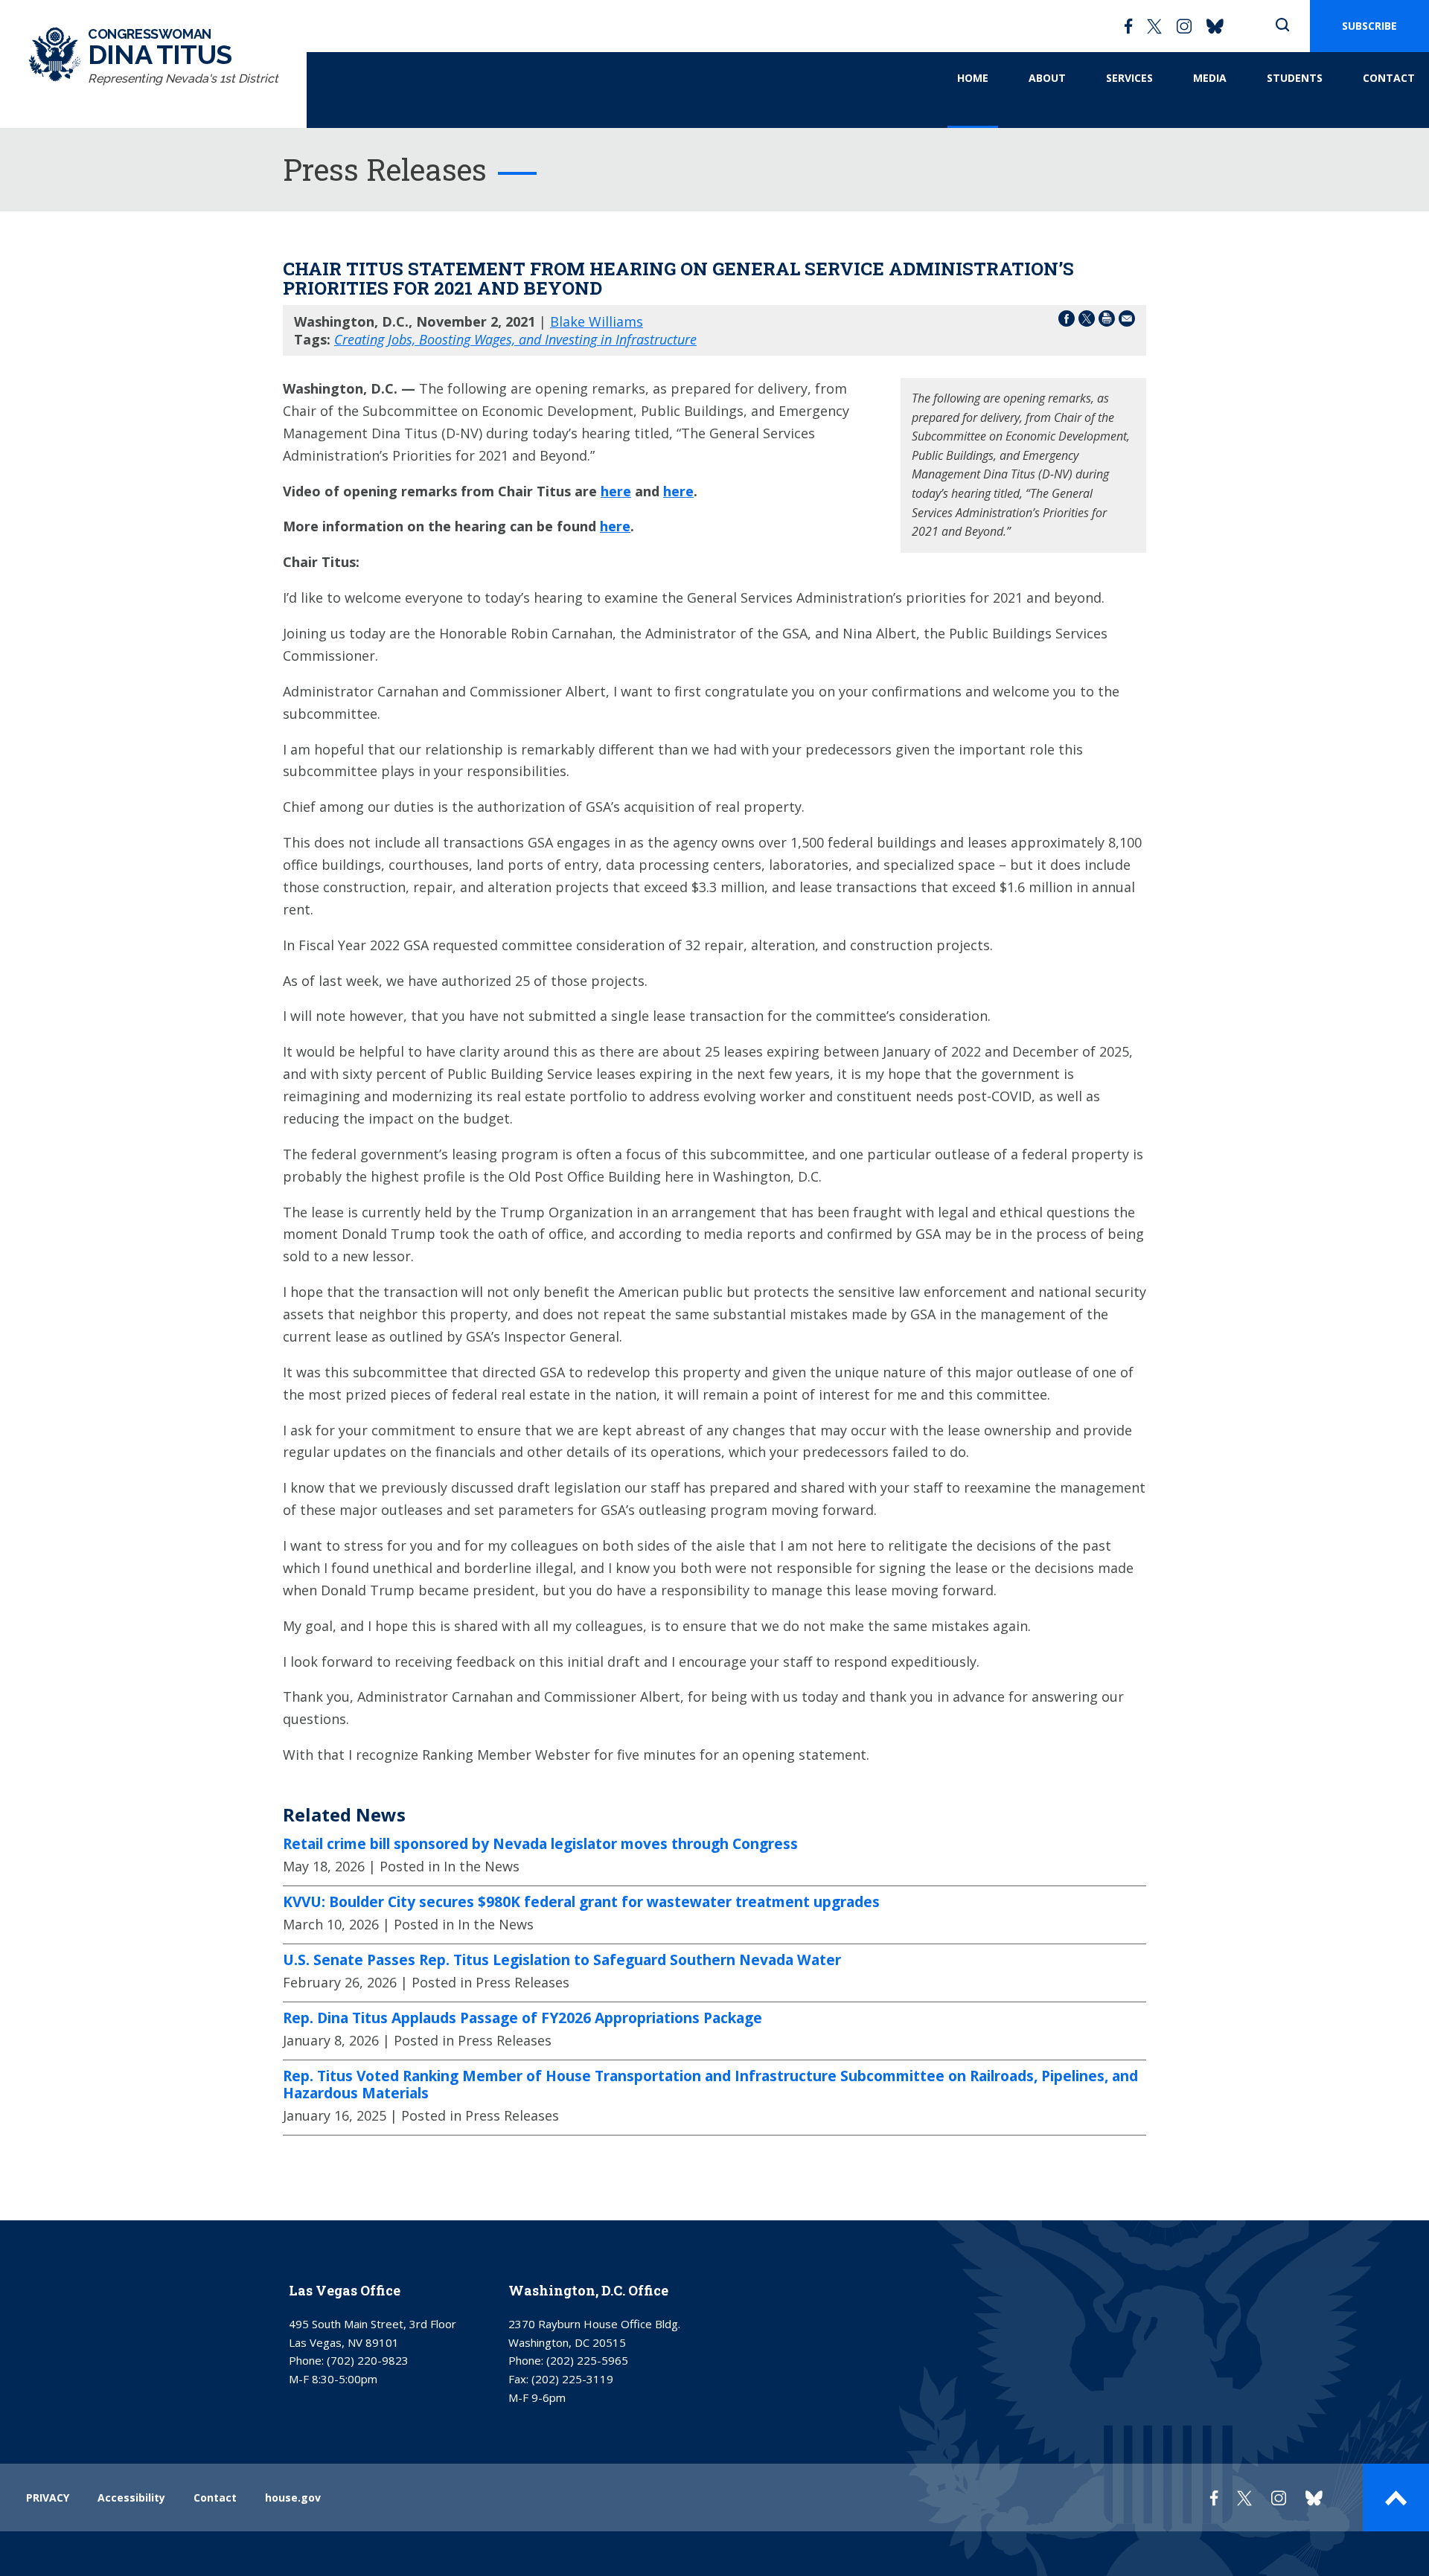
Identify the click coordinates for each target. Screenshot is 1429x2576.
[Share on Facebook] (1067, 321)
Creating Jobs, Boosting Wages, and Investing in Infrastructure (515, 339)
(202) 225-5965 (587, 2360)
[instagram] (1184, 26)
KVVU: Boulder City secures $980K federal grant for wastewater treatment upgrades (581, 1902)
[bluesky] (1215, 26)
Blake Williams (597, 321)
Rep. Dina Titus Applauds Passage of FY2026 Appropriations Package (522, 2018)
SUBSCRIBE (1369, 26)
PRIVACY (48, 2497)
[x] (1154, 26)
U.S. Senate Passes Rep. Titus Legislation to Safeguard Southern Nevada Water (562, 1960)
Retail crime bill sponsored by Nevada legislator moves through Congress (540, 1844)
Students (1295, 78)
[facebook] (1128, 26)
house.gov (293, 2497)
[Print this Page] (1107, 321)
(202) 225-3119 (572, 2379)
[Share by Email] (1127, 321)
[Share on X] (1087, 321)
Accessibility (131, 2497)
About (1047, 78)
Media (1210, 78)
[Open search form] (1282, 26)
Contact (1389, 78)
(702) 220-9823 (368, 2360)
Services (1129, 78)
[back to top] (1396, 2497)
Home (973, 78)
